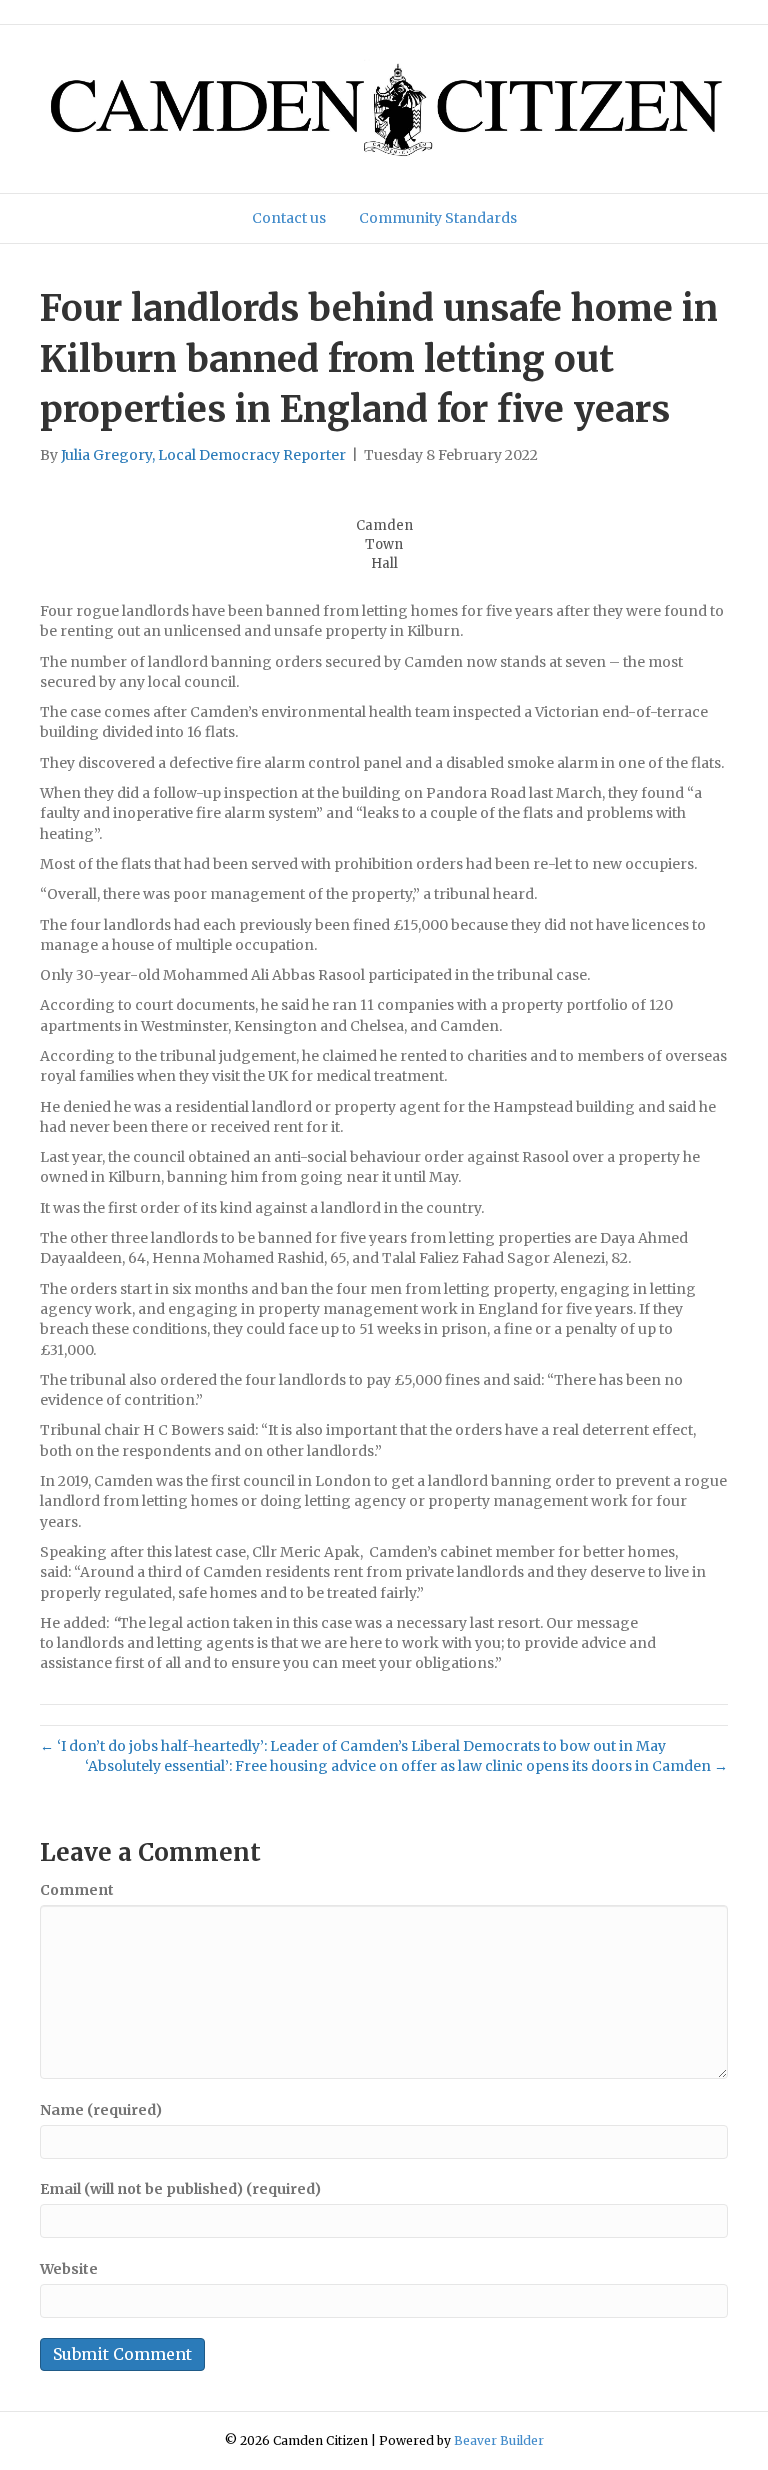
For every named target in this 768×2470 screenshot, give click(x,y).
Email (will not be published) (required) (180, 2189)
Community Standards (438, 218)
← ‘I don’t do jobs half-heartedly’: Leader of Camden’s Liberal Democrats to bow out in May (353, 1746)
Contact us (289, 218)
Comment (77, 1890)
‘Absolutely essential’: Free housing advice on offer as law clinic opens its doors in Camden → (406, 1766)
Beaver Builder (499, 2440)
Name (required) (101, 2110)
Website (69, 2269)
